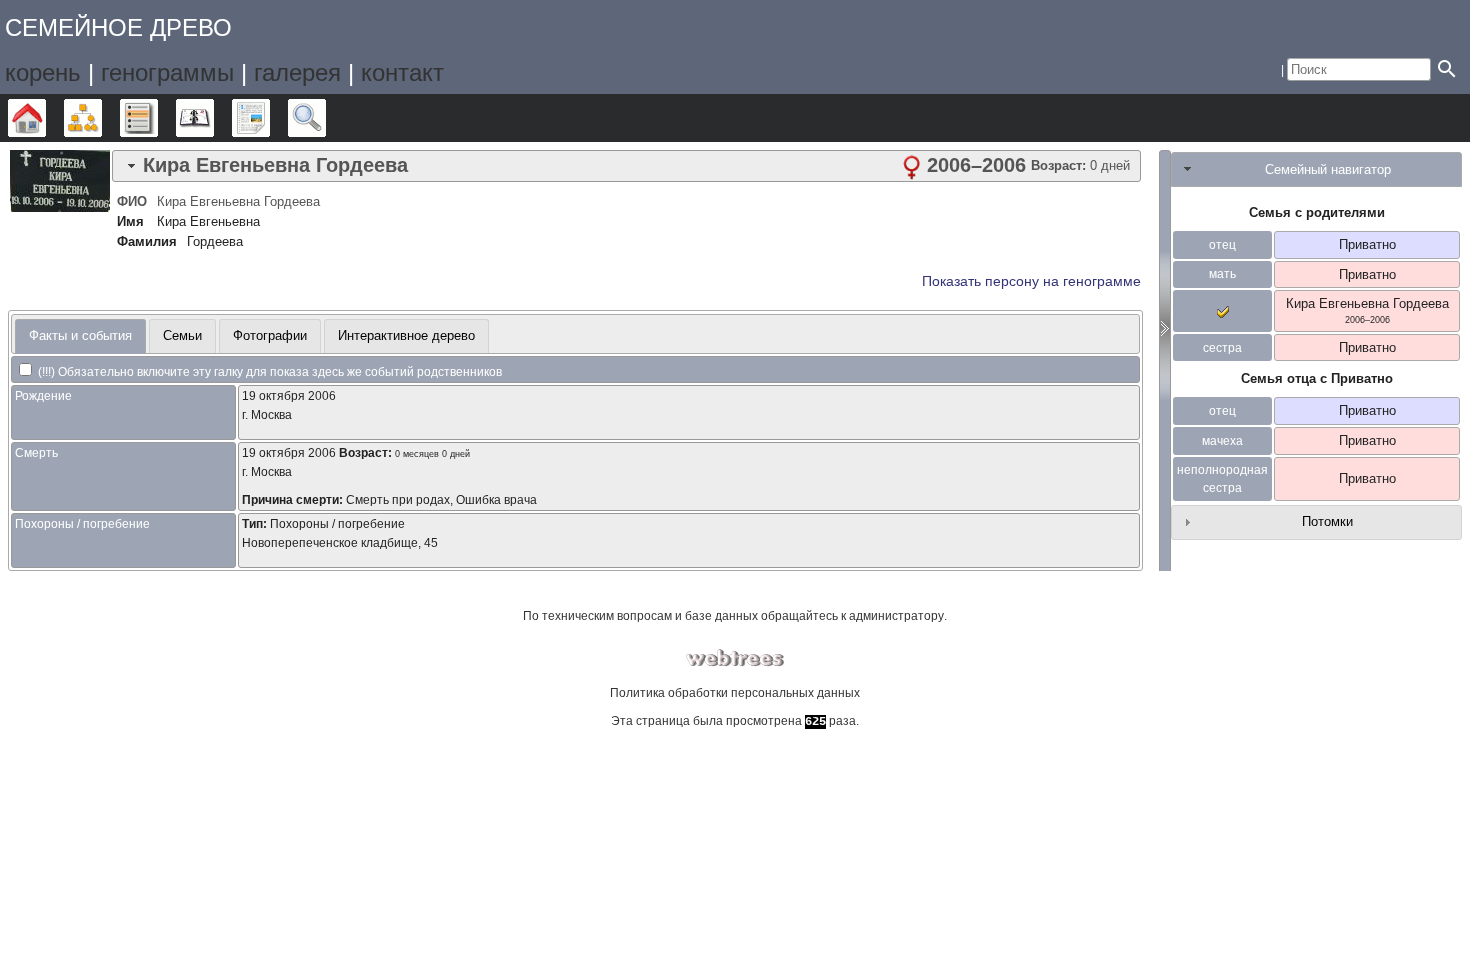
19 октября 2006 (289, 396)
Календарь (213, 118)
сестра (1222, 348)
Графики (101, 118)
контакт (402, 72)
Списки (157, 118)
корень (43, 72)
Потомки (1327, 521)
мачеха (1222, 441)
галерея (297, 72)
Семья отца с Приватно (1317, 378)
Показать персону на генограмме (1031, 281)
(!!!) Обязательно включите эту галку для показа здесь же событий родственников (268, 372)
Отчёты (269, 118)
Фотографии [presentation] (270, 335)
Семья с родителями (1317, 212)
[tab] (626, 166)
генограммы (167, 72)
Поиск (325, 118)
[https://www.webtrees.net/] (735, 658)
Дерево (45, 118)
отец (1222, 245)
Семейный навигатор (1328, 169)
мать (1222, 274)
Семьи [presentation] (182, 335)
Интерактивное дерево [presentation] (406, 335)
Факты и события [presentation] (80, 335)
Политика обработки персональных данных (735, 693)
